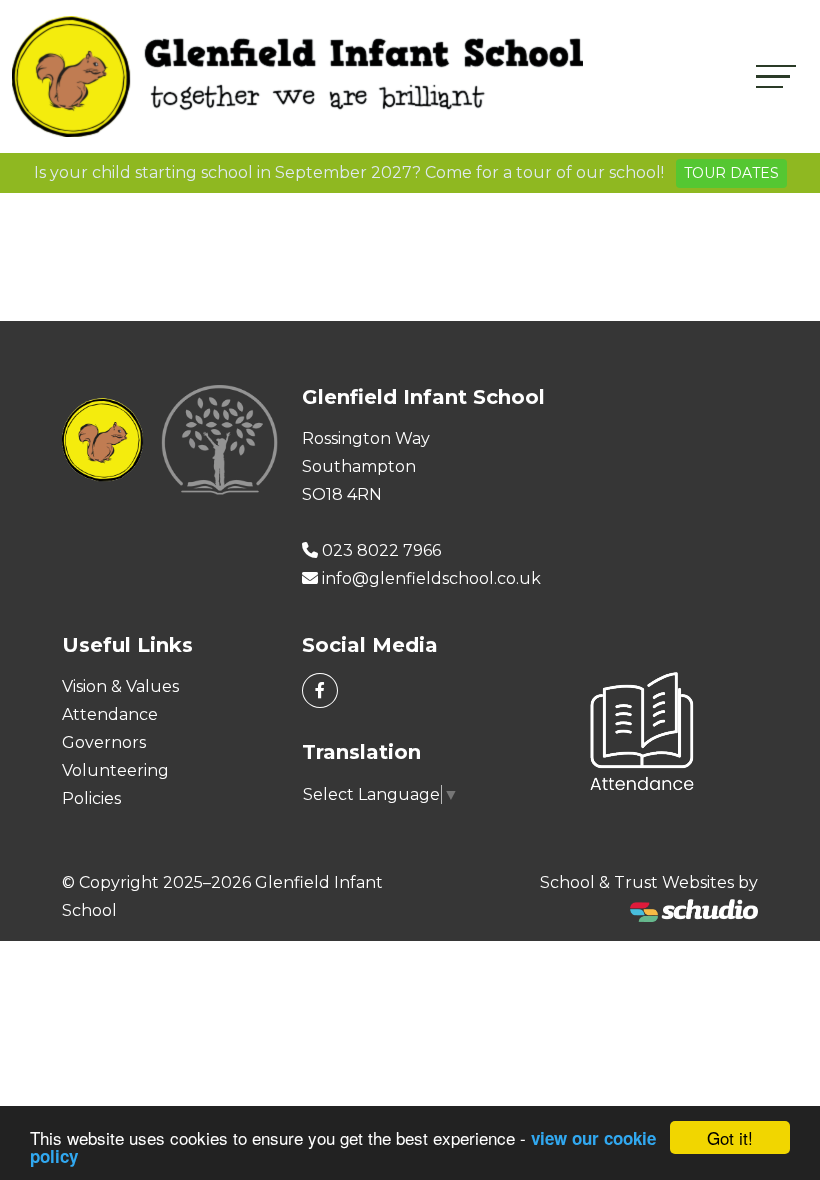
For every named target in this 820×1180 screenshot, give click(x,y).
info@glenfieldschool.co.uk (431, 578)
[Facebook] (320, 690)
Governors (104, 742)
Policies (91, 798)
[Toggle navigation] (776, 76)
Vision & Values (120, 686)
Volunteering (115, 770)
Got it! (730, 1137)
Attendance (110, 714)
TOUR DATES (731, 173)
